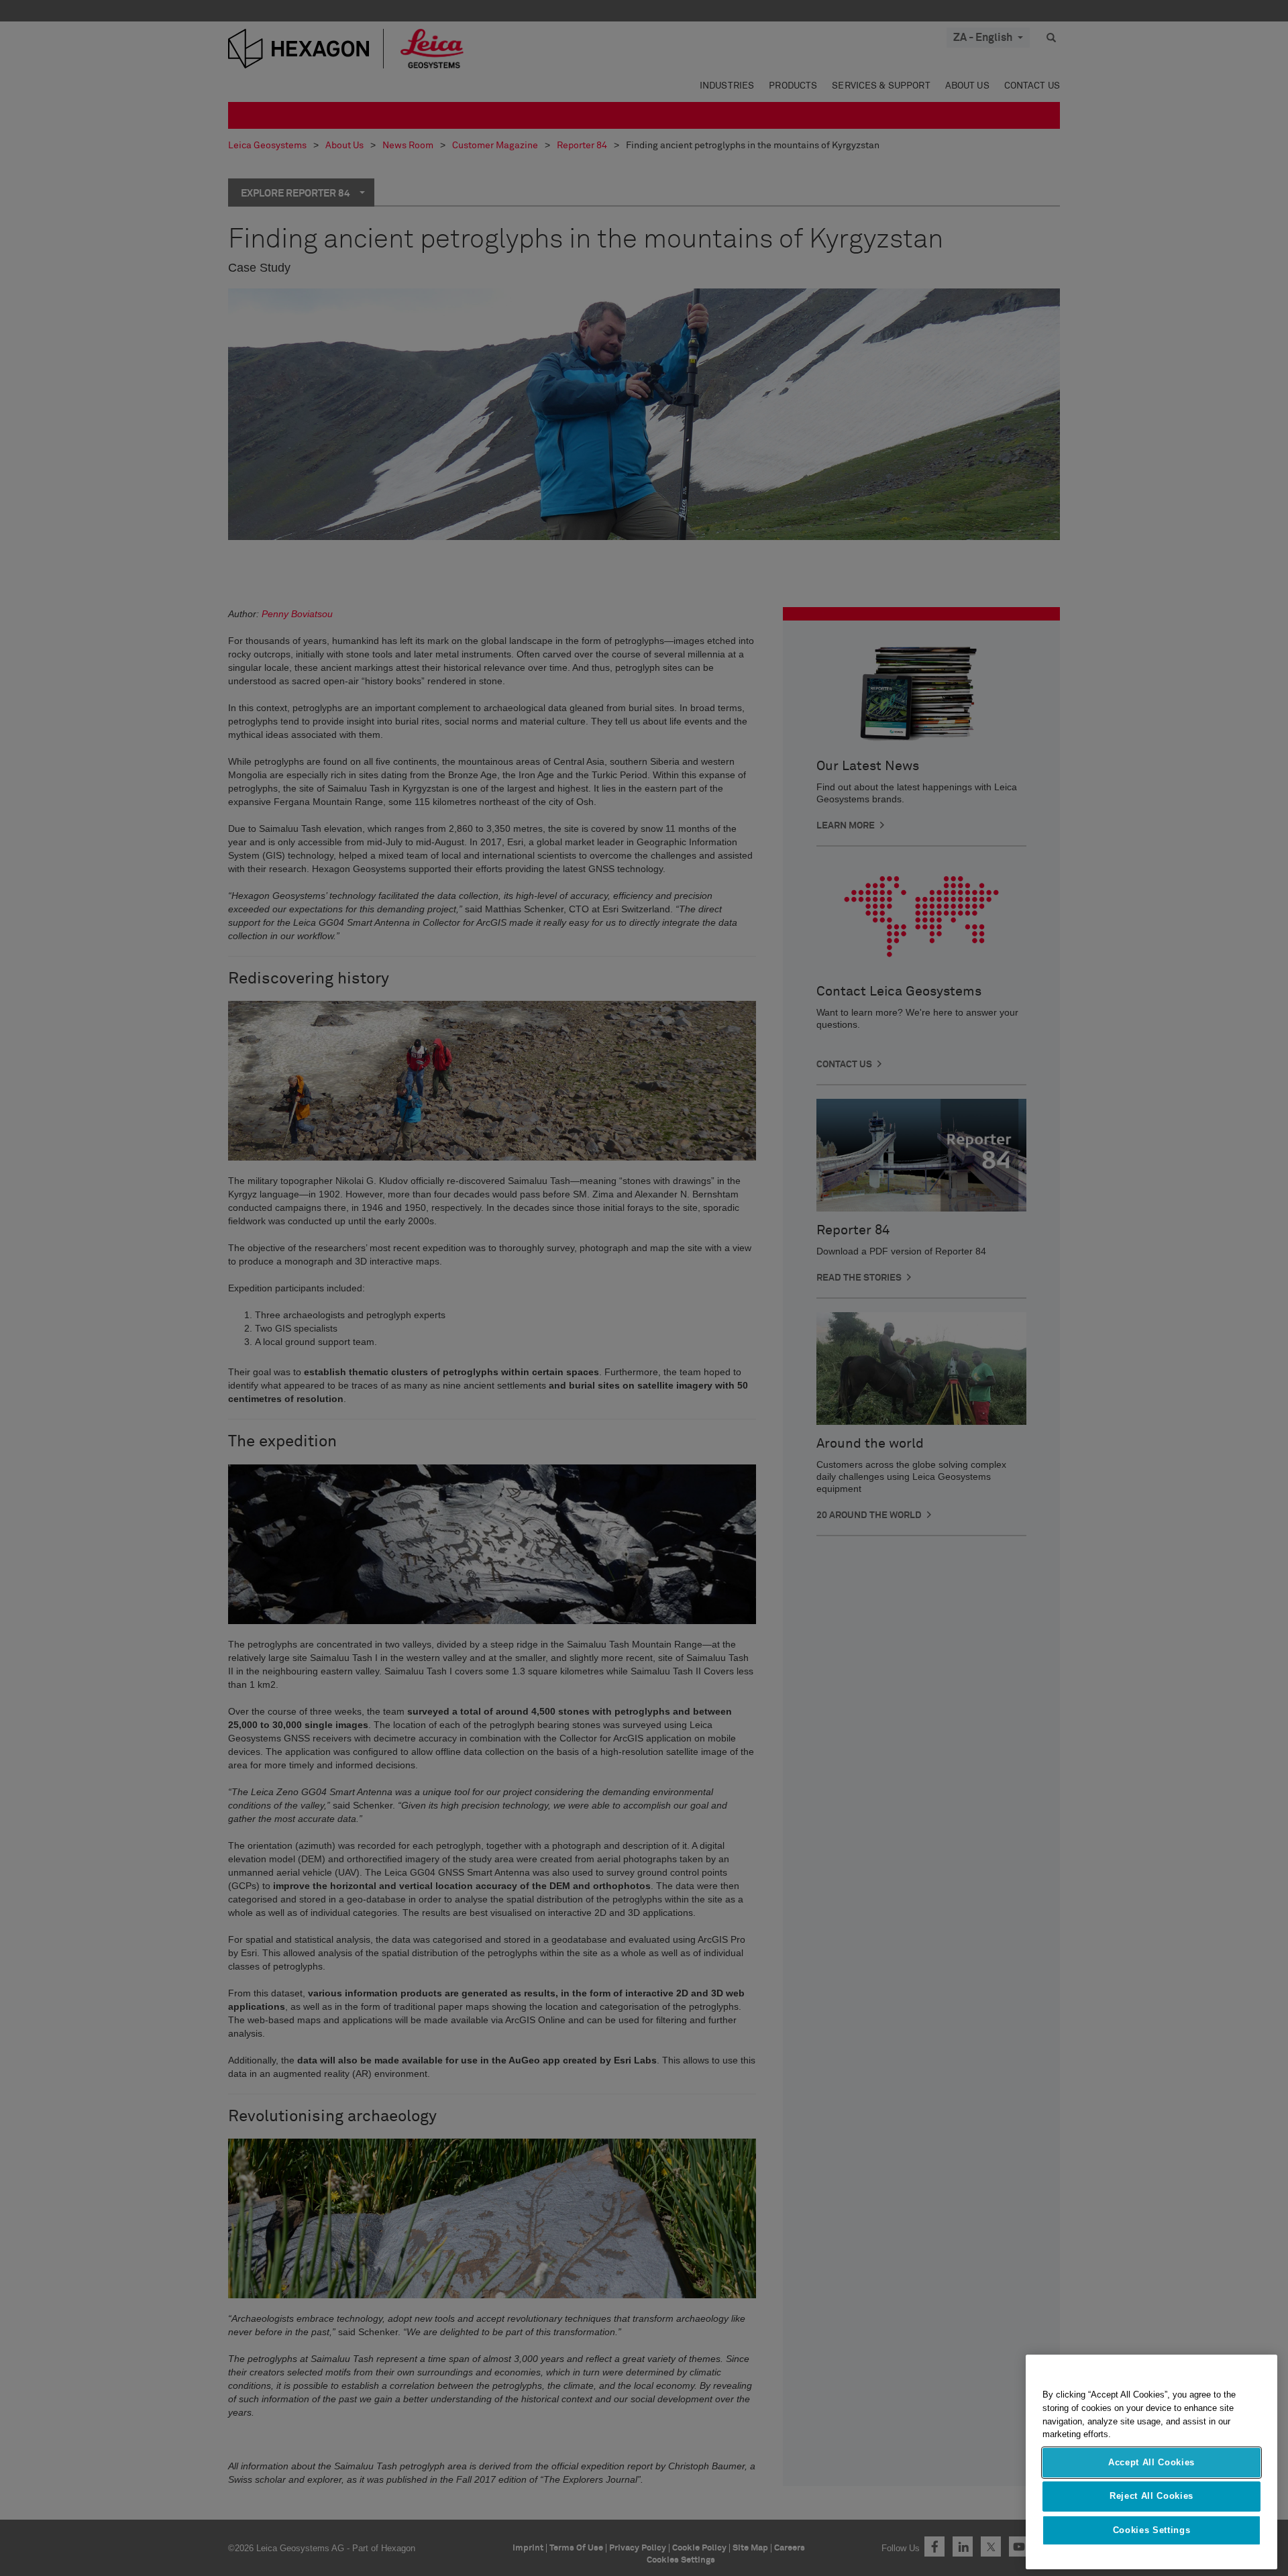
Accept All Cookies (1151, 2462)
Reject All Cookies (1151, 2496)
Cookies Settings (1152, 2530)
